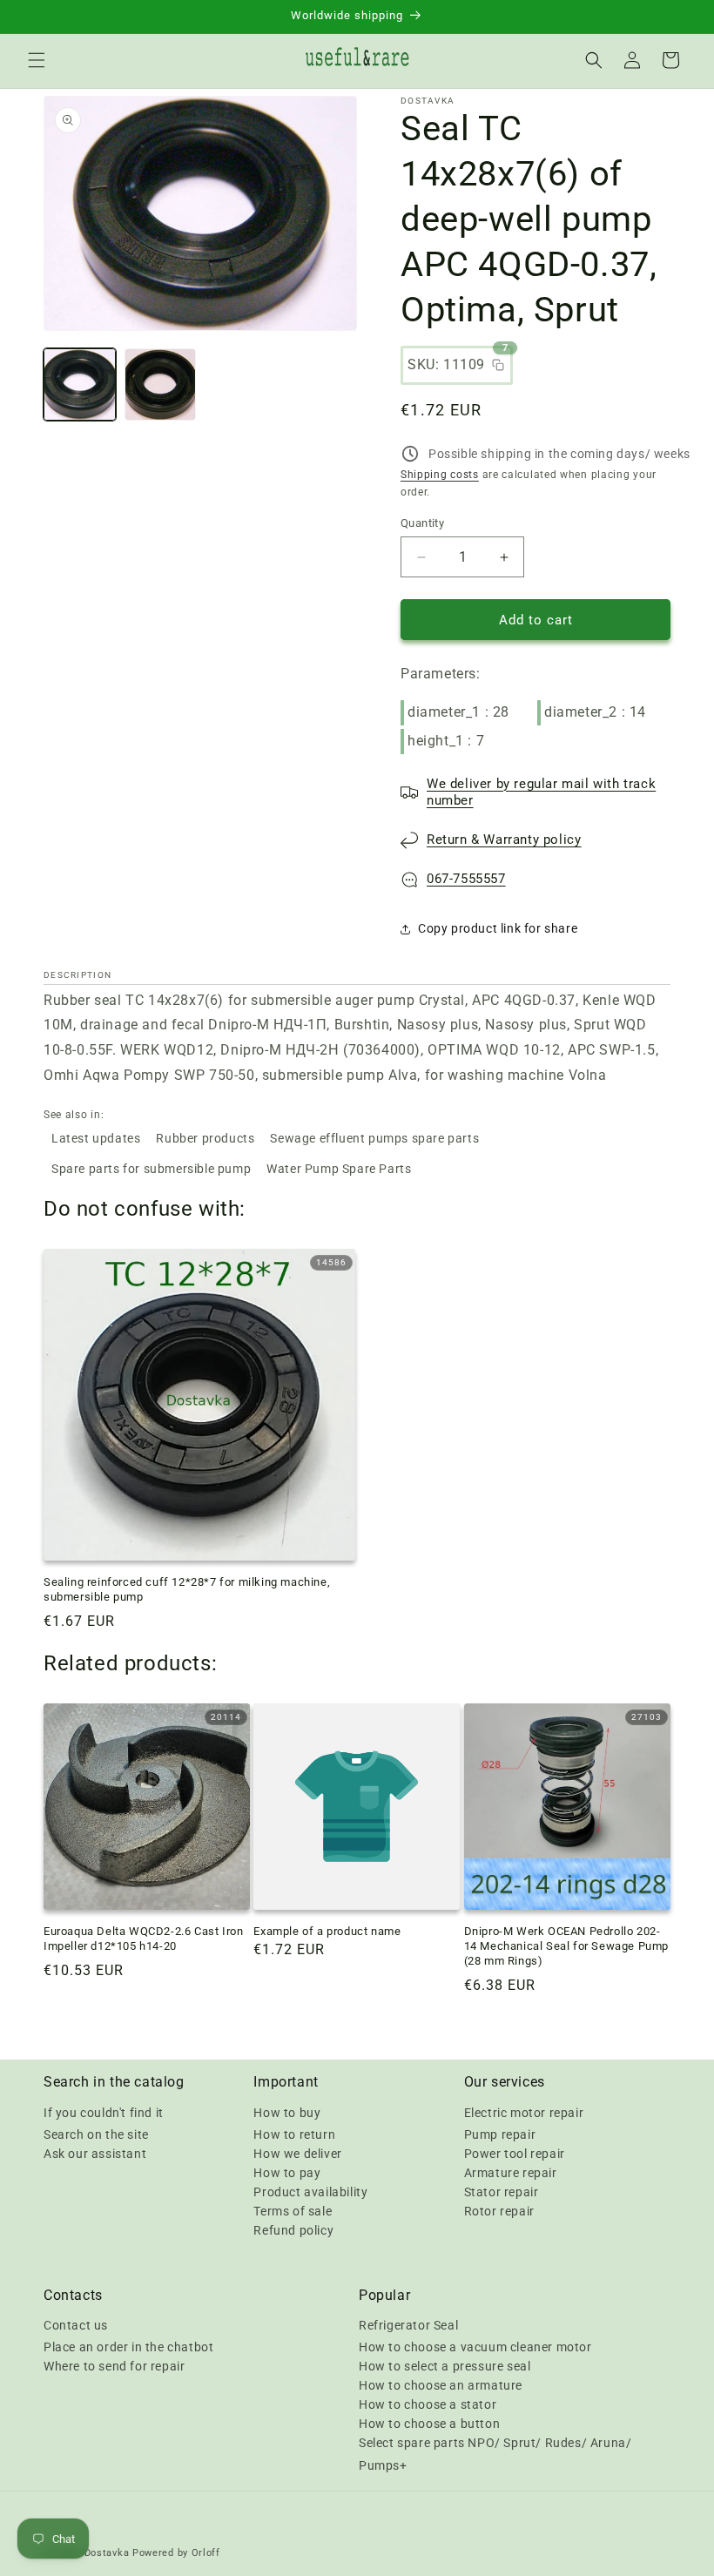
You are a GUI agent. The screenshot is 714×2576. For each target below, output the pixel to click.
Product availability (310, 2192)
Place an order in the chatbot (128, 2347)
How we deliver (297, 2154)
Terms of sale (293, 2211)
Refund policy (293, 2230)
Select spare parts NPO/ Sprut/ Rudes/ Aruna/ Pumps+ (495, 2454)
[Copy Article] (498, 365)
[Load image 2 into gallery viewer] (161, 384)
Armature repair (511, 2173)
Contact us (76, 2325)
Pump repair (500, 2134)
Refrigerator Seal (408, 2325)
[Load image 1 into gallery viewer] (80, 384)
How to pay (287, 2173)
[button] (37, 60)
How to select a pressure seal (445, 2366)
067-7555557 (466, 879)
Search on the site (96, 2134)
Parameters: (441, 674)
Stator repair (502, 2192)
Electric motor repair (524, 2113)
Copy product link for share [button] (498, 928)
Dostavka (107, 2553)
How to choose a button (429, 2424)
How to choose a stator (428, 2404)
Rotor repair (499, 2211)
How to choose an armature (441, 2385)
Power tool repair (515, 2154)
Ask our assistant (95, 2154)
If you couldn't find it (104, 2113)
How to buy (287, 2113)
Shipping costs (440, 475)
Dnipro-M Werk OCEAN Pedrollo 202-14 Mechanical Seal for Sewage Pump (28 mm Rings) (566, 1946)
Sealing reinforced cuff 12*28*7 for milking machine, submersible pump (187, 1589)
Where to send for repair (114, 2366)
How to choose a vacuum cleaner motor (475, 2347)
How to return (294, 2134)
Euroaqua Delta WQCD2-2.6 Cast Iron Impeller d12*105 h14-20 (143, 1939)
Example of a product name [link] (327, 1931)
